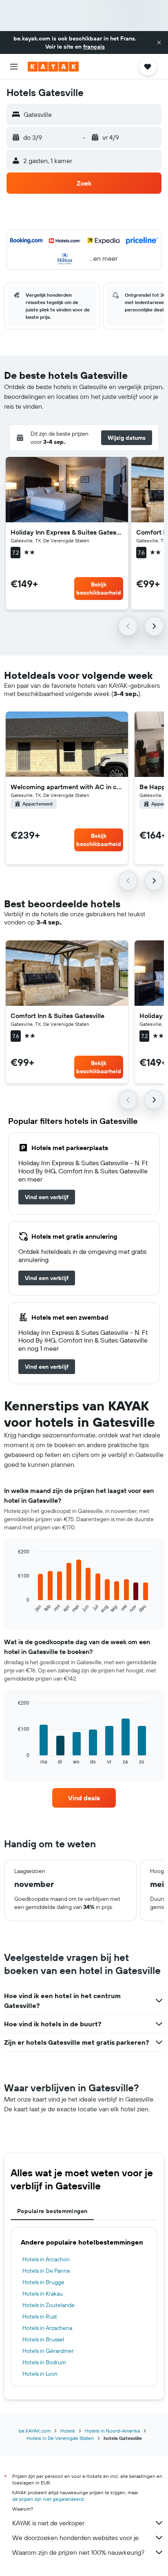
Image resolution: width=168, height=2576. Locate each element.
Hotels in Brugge (43, 2282)
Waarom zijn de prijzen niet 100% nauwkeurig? (78, 2552)
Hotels (68, 2431)
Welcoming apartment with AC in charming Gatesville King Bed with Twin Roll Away (67, 787)
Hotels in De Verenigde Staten (60, 2438)
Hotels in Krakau (43, 2294)
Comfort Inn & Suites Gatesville (57, 1016)
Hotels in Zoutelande (49, 2305)
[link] (47, 1197)
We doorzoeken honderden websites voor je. (76, 2538)
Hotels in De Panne (46, 2271)
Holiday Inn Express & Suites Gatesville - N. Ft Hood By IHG (67, 532)
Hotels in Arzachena (47, 2328)
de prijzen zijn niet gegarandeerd (48, 2499)
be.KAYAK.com (35, 2431)
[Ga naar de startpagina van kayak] (53, 67)
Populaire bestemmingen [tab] (52, 2211)
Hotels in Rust (40, 2316)
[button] (159, 43)
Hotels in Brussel (43, 2339)
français (94, 47)
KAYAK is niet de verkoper (48, 2523)
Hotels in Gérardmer (48, 2351)
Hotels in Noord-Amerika (112, 2431)
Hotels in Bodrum (44, 2362)
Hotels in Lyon (40, 2374)
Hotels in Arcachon (46, 2259)
